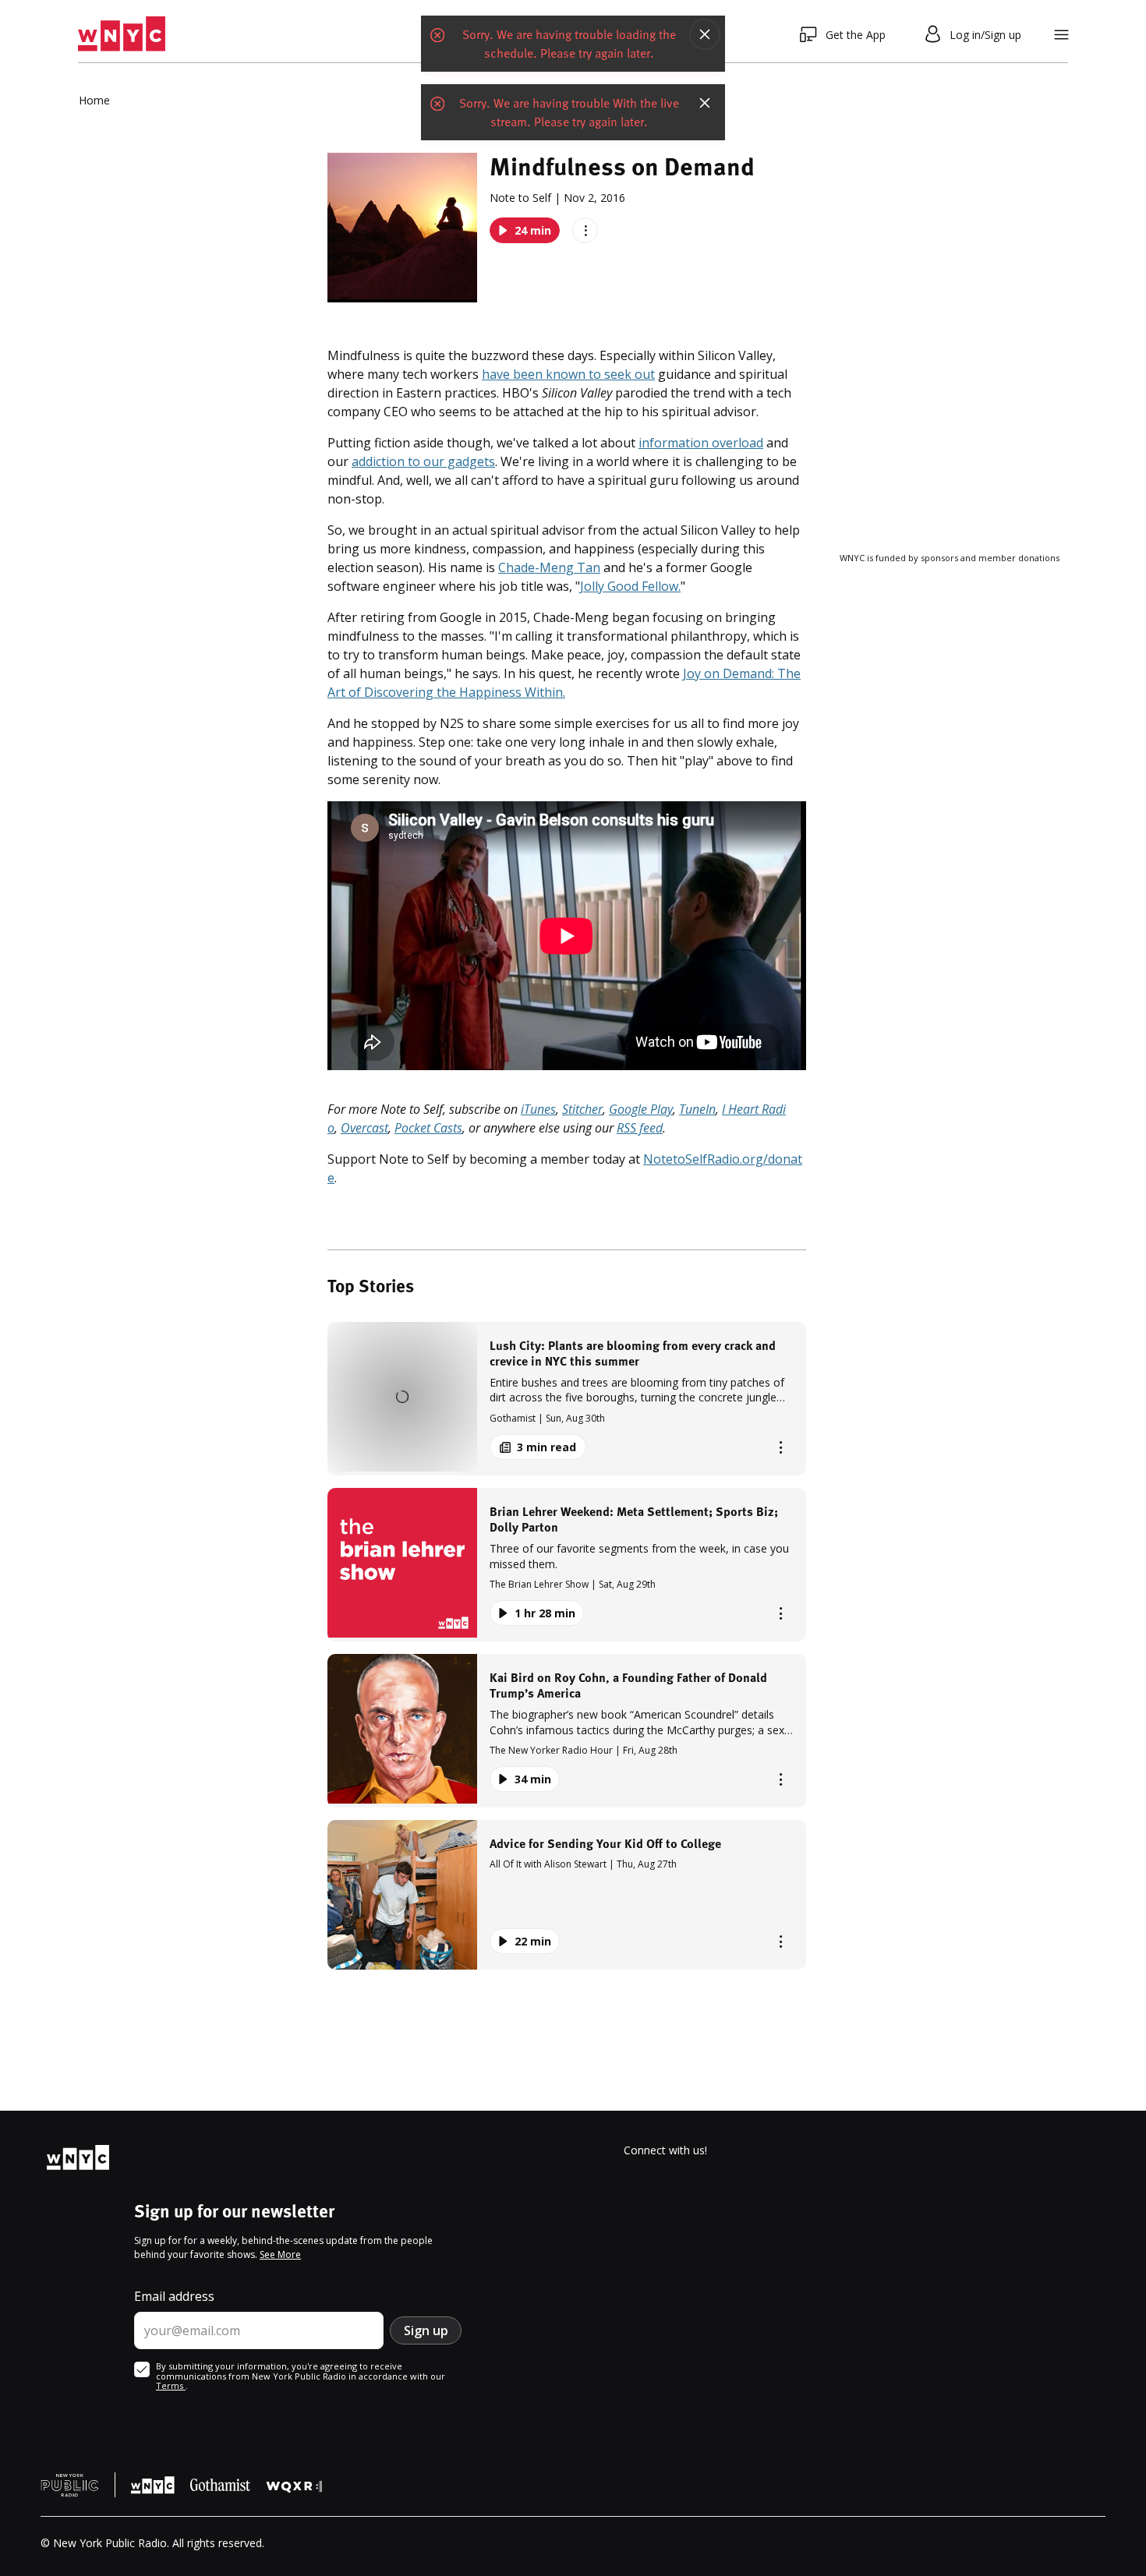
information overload (701, 443)
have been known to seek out (568, 374)
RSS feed (640, 1128)
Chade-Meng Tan (549, 567)
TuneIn (697, 1109)
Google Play (641, 1109)
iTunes (538, 1109)
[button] (567, 1399)
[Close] (705, 36)
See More (280, 2254)
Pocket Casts (428, 1128)
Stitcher (582, 1109)
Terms (171, 2385)
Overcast (364, 1128)
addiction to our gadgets (423, 461)
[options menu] (585, 230)
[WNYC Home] (122, 34)
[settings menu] (1061, 35)
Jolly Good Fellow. (630, 586)
